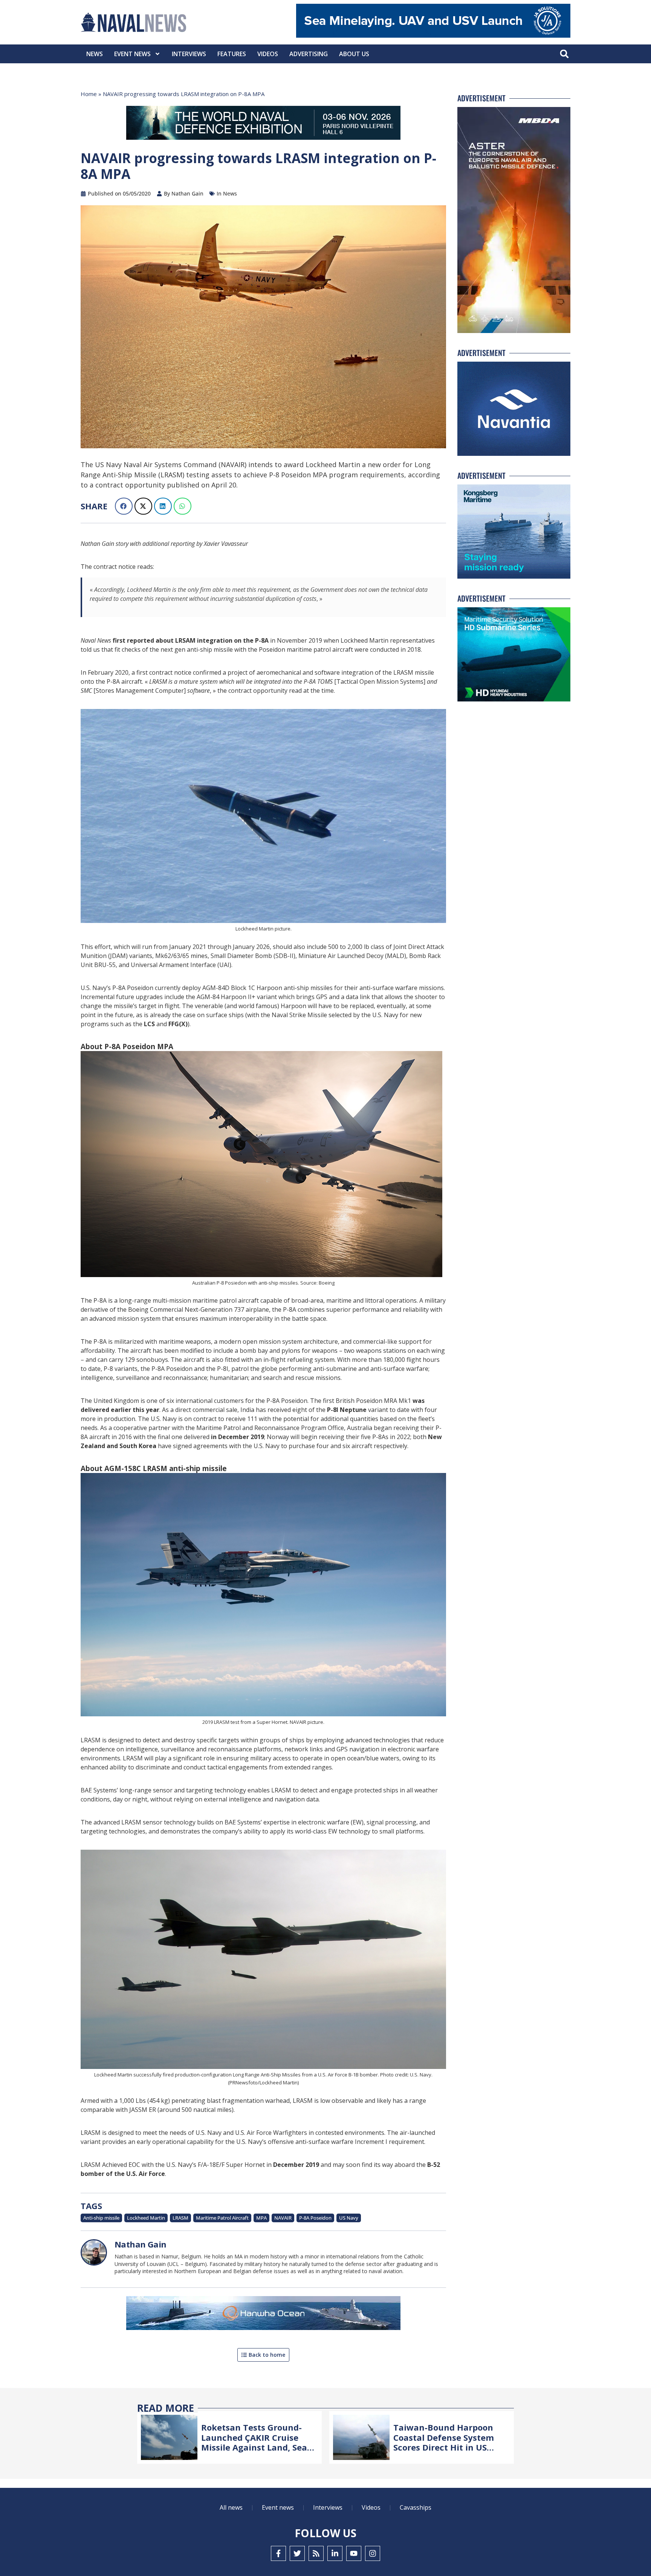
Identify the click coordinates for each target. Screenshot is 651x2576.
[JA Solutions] (433, 36)
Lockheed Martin (146, 2218)
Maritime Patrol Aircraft (222, 2218)
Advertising (309, 54)
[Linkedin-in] (335, 2553)
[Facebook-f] (278, 2553)
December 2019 (296, 2165)
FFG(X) (178, 1024)
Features (232, 54)
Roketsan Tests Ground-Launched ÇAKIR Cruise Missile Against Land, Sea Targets (254, 2442)
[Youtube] (354, 2553)
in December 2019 (238, 1437)
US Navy (349, 2218)
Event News (132, 54)
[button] (564, 54)
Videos (268, 54)
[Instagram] (373, 2553)
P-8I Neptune (347, 1410)
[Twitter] (297, 2553)
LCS (149, 1024)
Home (89, 94)
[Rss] (316, 2553)
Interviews (189, 54)
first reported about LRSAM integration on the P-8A (191, 640)
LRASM (180, 2218)
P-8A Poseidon (315, 2218)
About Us (354, 54)
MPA (261, 2218)
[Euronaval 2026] (263, 124)
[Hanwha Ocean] (263, 2315)
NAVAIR (283, 2218)
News (95, 54)
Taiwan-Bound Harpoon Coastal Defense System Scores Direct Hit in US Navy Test (444, 2442)
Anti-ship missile (101, 2218)
